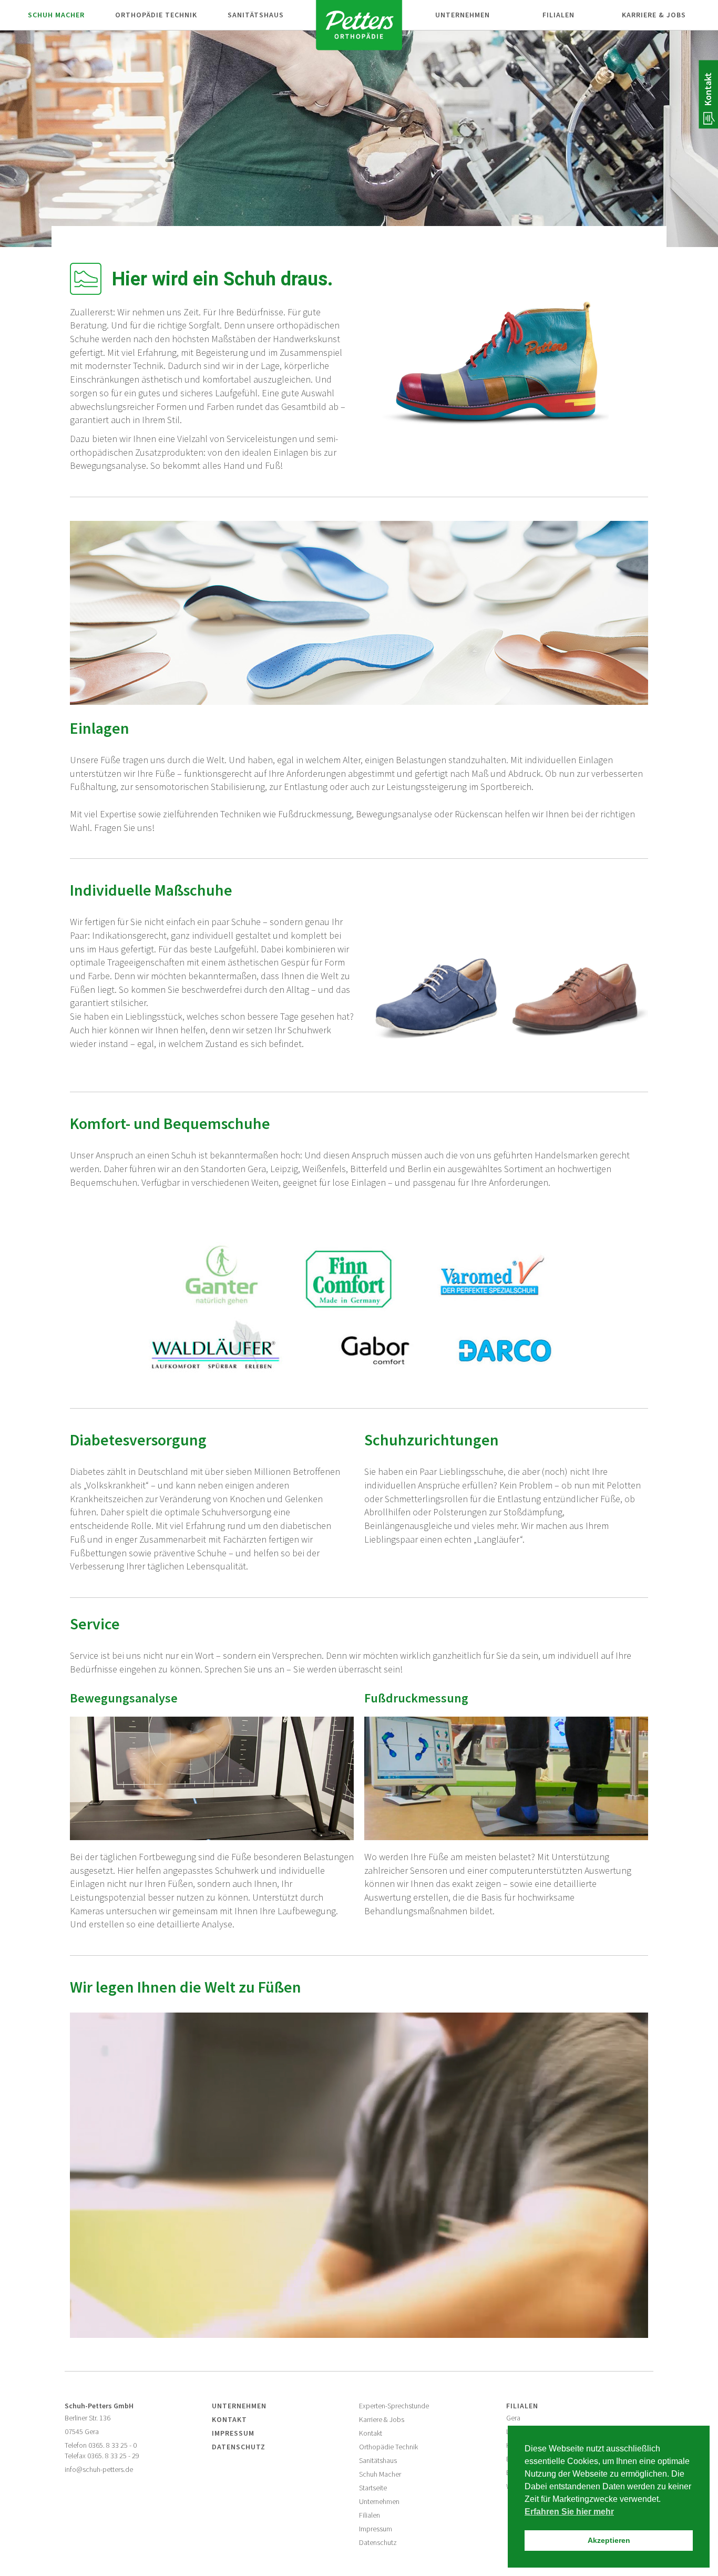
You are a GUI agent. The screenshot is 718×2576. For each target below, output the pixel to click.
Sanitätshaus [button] (256, 15)
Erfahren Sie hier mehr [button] (569, 2512)
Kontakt (708, 89)
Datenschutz (239, 2447)
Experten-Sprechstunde (394, 2406)
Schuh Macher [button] (56, 15)
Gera (513, 2418)
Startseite (373, 2488)
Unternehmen (463, 15)
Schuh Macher (380, 2474)
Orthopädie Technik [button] (156, 15)
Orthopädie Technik (388, 2447)
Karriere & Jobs (654, 15)
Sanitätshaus (378, 2461)
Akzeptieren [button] (609, 2540)
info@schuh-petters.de (99, 2470)
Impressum (233, 2433)
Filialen (558, 15)
